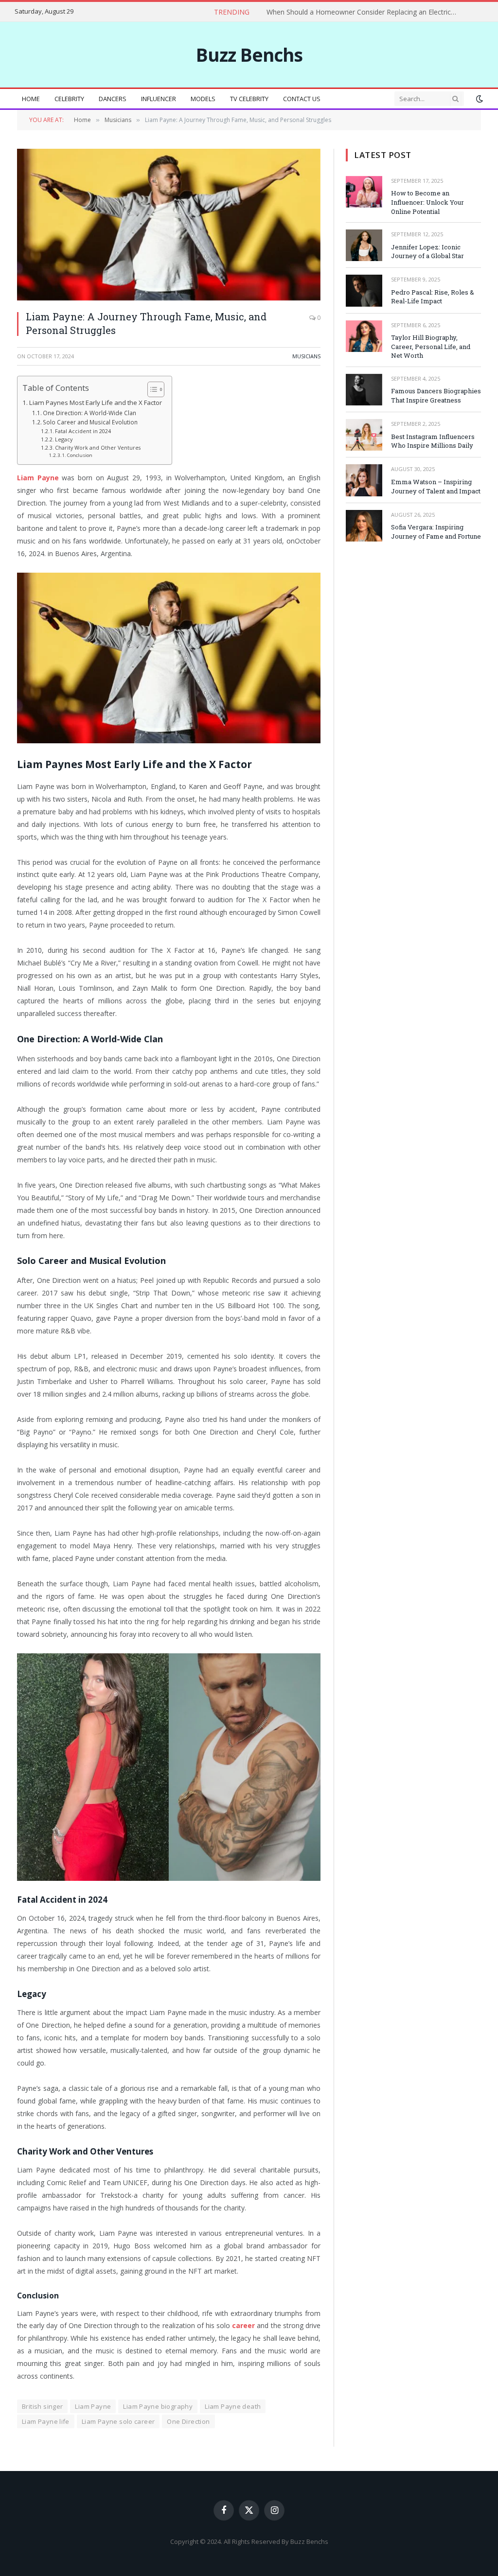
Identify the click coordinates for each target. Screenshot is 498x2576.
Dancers (113, 99)
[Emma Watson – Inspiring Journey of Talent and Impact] (364, 480)
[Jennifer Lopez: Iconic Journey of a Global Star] (364, 245)
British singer (42, 2406)
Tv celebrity (249, 99)
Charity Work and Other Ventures (98, 447)
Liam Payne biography (158, 2406)
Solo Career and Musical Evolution (90, 422)
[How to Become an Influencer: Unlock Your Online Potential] (364, 192)
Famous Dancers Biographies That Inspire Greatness (436, 395)
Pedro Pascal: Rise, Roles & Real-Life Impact (433, 297)
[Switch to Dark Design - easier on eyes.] (479, 99)
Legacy (64, 439)
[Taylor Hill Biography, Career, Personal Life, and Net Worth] (364, 336)
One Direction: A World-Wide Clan (89, 413)
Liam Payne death (233, 2406)
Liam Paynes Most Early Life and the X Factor (96, 403)
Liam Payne (93, 2406)
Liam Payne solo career (118, 2421)
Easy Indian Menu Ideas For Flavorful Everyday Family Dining (383, 12)
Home (31, 99)
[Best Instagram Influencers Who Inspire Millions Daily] (364, 435)
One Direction (188, 2421)
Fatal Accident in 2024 (83, 431)
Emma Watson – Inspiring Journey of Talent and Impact (436, 486)
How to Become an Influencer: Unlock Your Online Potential (427, 202)
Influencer (159, 99)
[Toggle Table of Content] (151, 389)
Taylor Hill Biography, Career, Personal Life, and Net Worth (431, 346)
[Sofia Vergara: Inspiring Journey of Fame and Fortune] (364, 526)
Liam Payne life (46, 2421)
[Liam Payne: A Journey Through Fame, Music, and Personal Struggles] (169, 225)
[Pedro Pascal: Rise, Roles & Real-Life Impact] (364, 290)
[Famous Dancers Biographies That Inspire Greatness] (364, 390)
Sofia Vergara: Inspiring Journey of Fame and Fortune (436, 532)
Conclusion (80, 455)
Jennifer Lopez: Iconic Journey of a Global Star (427, 252)
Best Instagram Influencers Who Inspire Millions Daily (433, 441)
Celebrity (69, 99)
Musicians (306, 356)
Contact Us (302, 99)
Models (203, 99)
